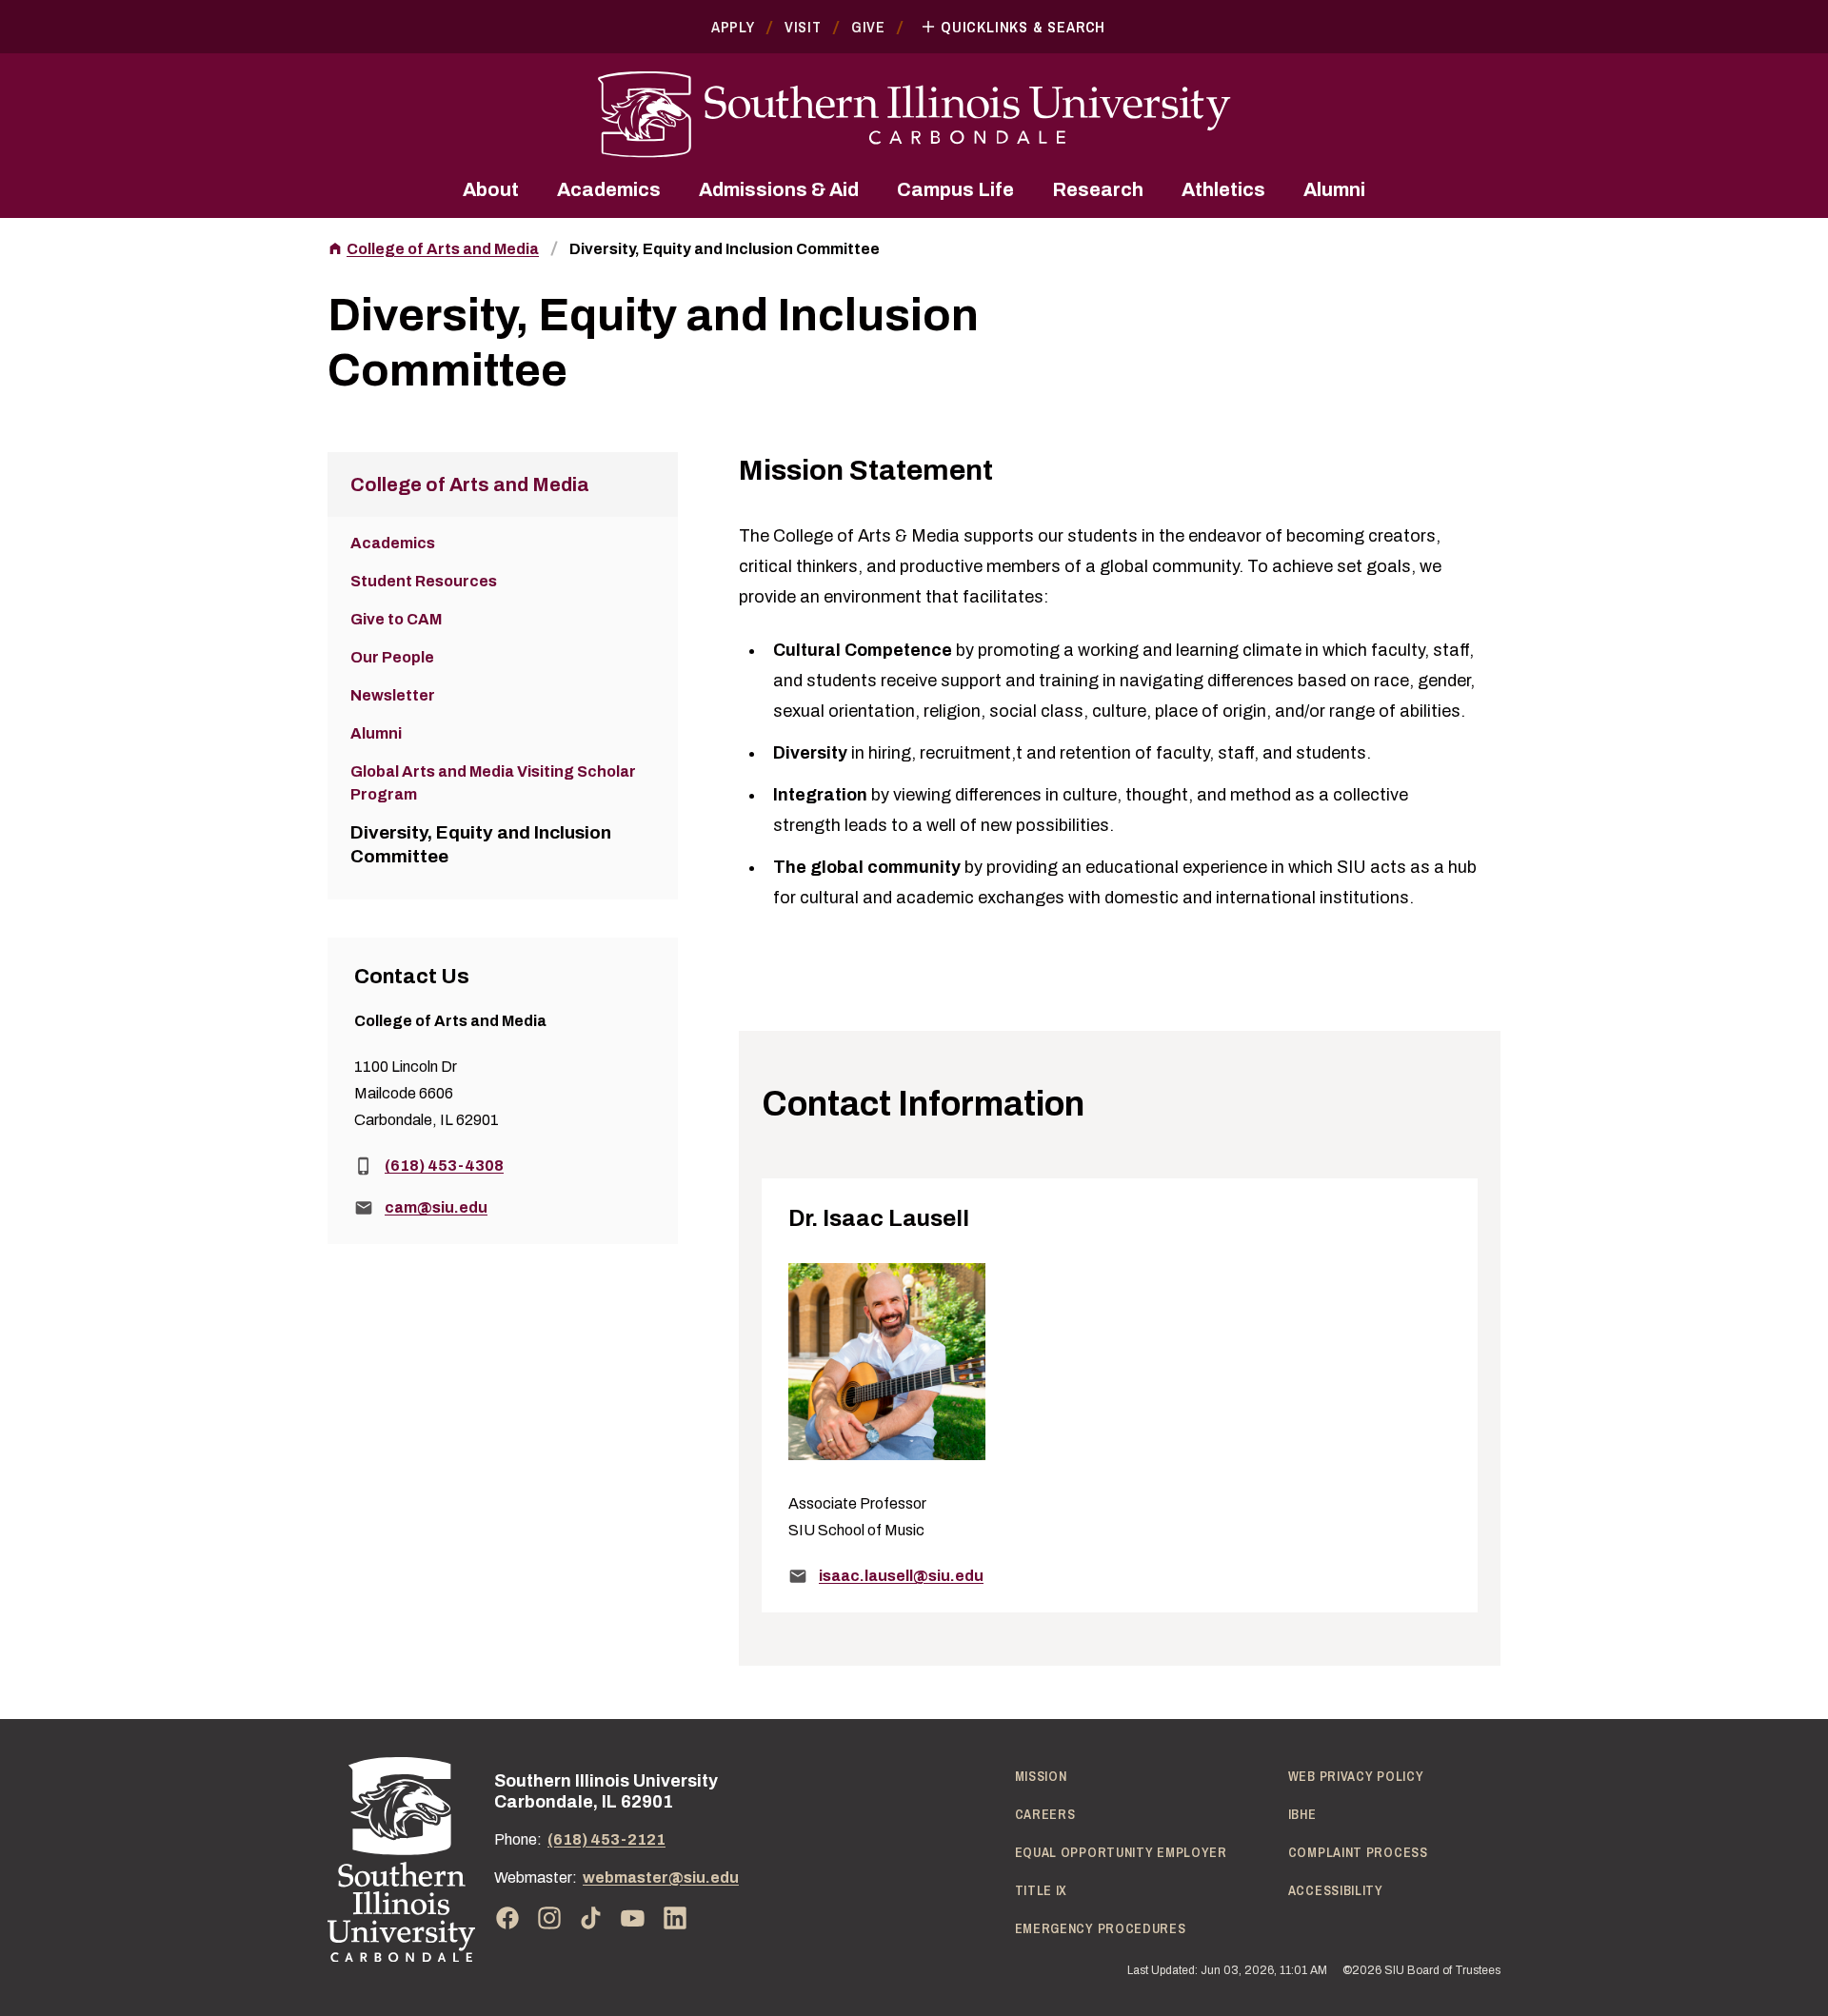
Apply (733, 27)
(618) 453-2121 (606, 1839)
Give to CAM (396, 619)
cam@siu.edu (436, 1207)
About (491, 189)
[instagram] (549, 1918)
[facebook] (507, 1918)
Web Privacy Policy (1356, 1776)
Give (868, 27)
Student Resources (424, 581)
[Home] (401, 1859)
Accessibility (1336, 1890)
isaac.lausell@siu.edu (901, 1576)
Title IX (1042, 1890)
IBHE (1302, 1814)
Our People (392, 657)
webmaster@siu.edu (661, 1878)
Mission (1041, 1776)
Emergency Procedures (1101, 1928)
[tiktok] (591, 1918)
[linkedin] (675, 1918)
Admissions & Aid (779, 189)
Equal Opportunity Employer (1121, 1852)
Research (1098, 189)
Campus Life (955, 189)
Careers (1045, 1814)
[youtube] (633, 1918)
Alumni (1334, 189)
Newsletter (393, 695)
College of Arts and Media (443, 249)
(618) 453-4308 (444, 1166)
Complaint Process (1358, 1852)
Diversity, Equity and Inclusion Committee (725, 249)
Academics (609, 189)
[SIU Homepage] (914, 115)
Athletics (1223, 189)
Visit (803, 27)
